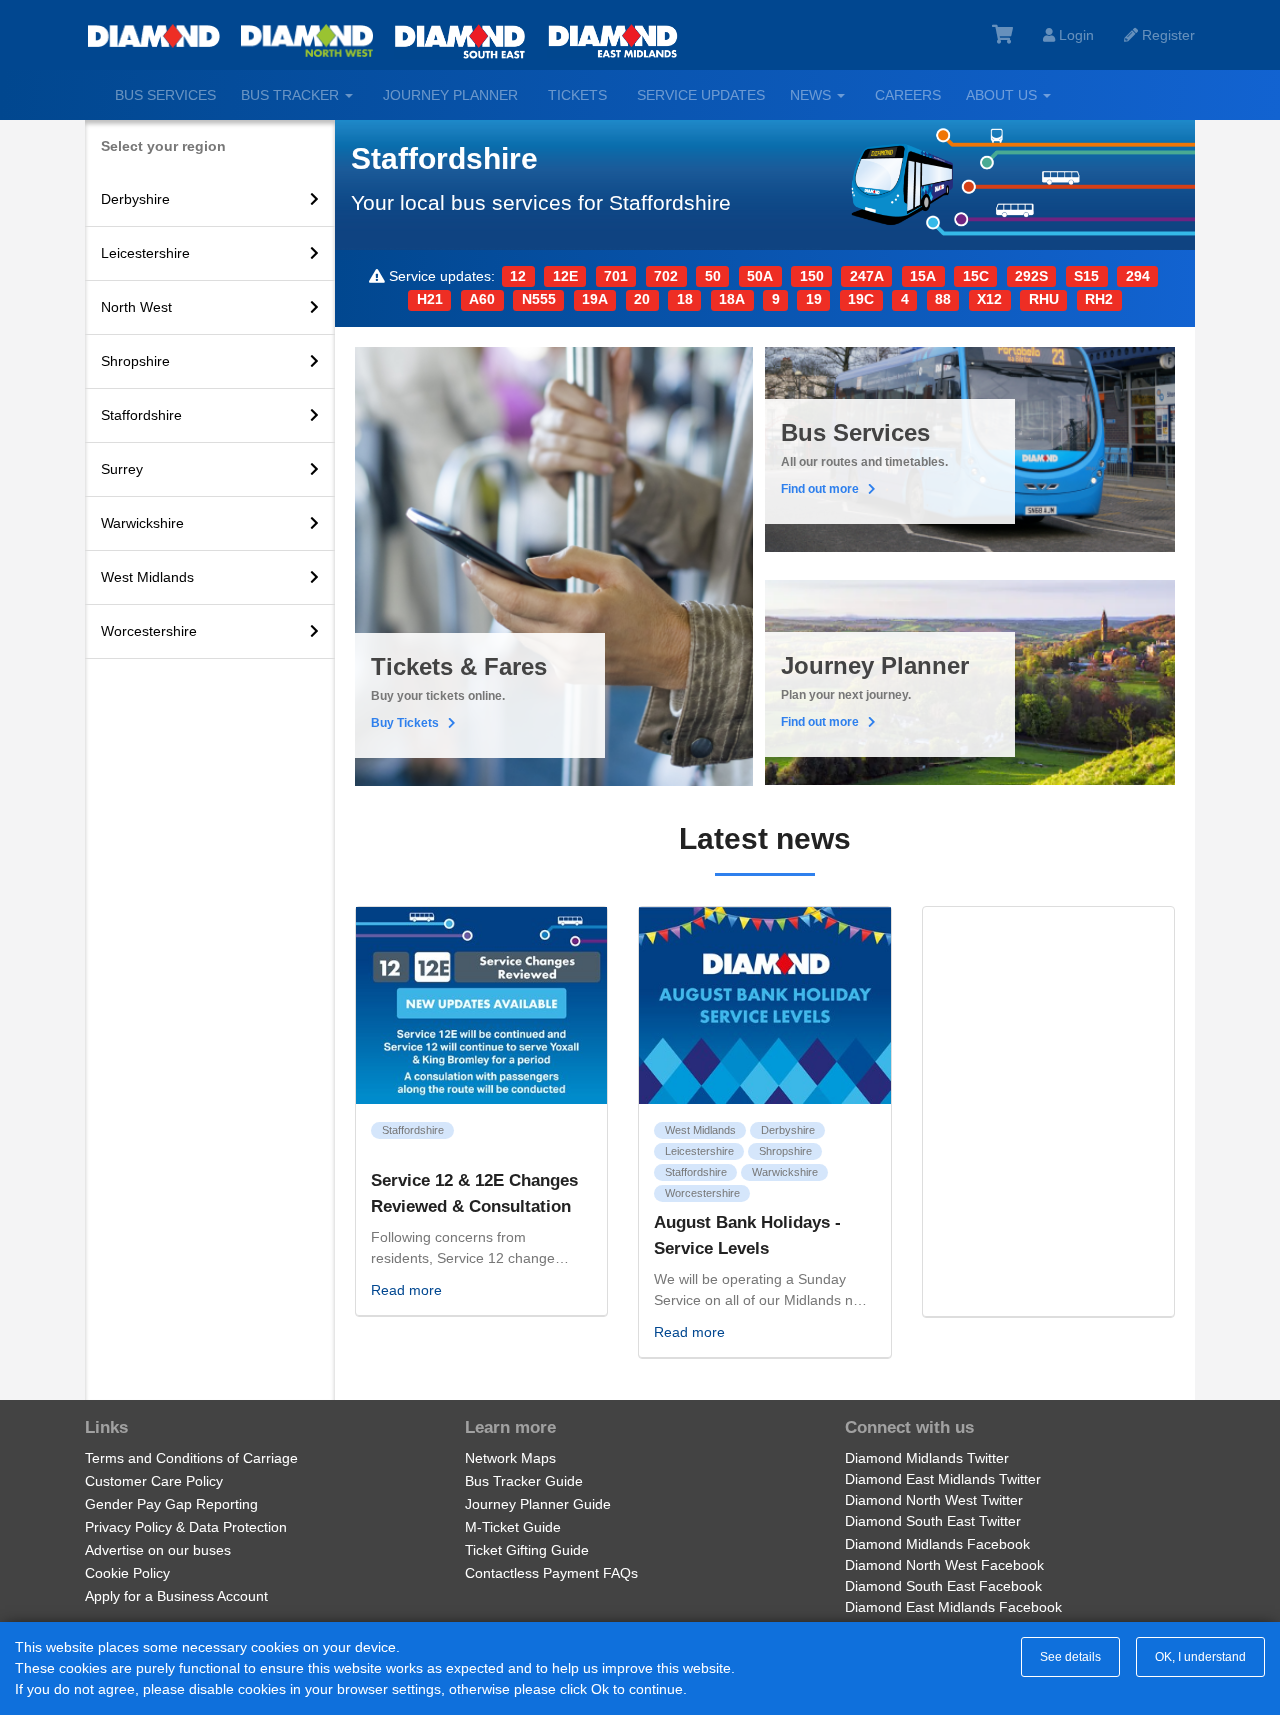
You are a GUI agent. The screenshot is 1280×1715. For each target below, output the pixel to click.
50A (760, 276)
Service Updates (701, 95)
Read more (406, 1290)
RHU (1044, 299)
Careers (908, 95)
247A (867, 276)
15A (923, 276)
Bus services (165, 95)
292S (1031, 276)
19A (595, 299)
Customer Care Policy (154, 1481)
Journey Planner (450, 95)
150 (812, 276)
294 (1138, 276)
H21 (430, 299)
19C (861, 299)
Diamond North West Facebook (944, 1565)
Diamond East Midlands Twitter (943, 1479)
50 (713, 276)
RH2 (1099, 299)
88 (943, 299)
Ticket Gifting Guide (527, 1550)
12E (565, 276)
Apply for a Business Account (176, 1596)
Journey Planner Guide (538, 1504)
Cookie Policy (127, 1573)
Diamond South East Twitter (933, 1521)
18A (732, 299)
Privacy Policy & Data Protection (186, 1527)
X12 (989, 299)
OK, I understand (1200, 1657)
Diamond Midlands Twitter (927, 1458)
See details (1070, 1657)
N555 (539, 299)
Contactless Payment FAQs (551, 1573)
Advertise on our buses (158, 1550)
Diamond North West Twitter (934, 1500)
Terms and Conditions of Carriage (191, 1458)
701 (616, 276)
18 (685, 299)
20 (642, 299)
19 (814, 299)
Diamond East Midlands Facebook (953, 1607)
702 (666, 276)
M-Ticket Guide (513, 1527)
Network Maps (510, 1458)
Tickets (577, 95)
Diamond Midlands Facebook (937, 1544)
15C (976, 276)
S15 (1086, 276)
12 (518, 276)
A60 (482, 299)
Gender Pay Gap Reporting (171, 1504)
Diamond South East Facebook (943, 1586)
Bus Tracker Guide (524, 1481)
